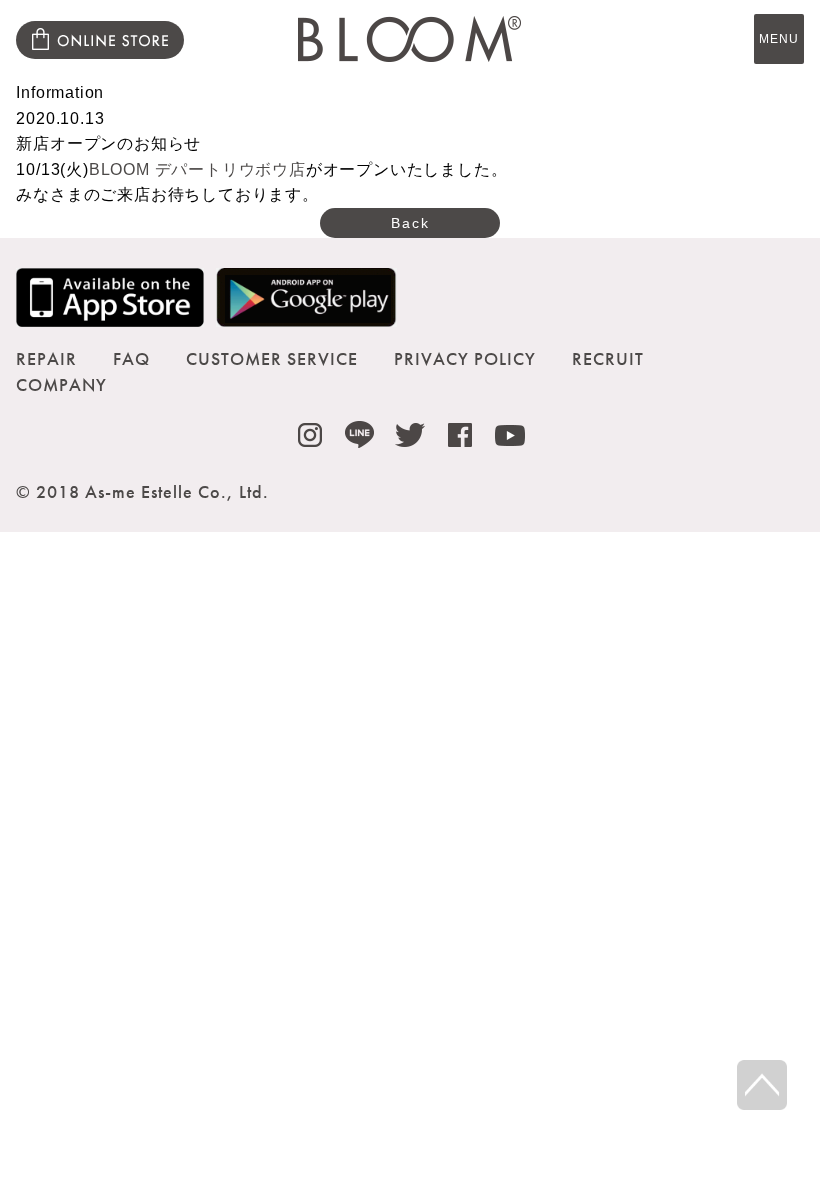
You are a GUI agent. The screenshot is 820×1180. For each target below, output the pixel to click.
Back (410, 223)
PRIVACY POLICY (465, 358)
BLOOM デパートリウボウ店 (197, 169)
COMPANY (61, 384)
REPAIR (46, 358)
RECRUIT (608, 358)
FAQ (131, 358)
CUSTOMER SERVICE (272, 358)
